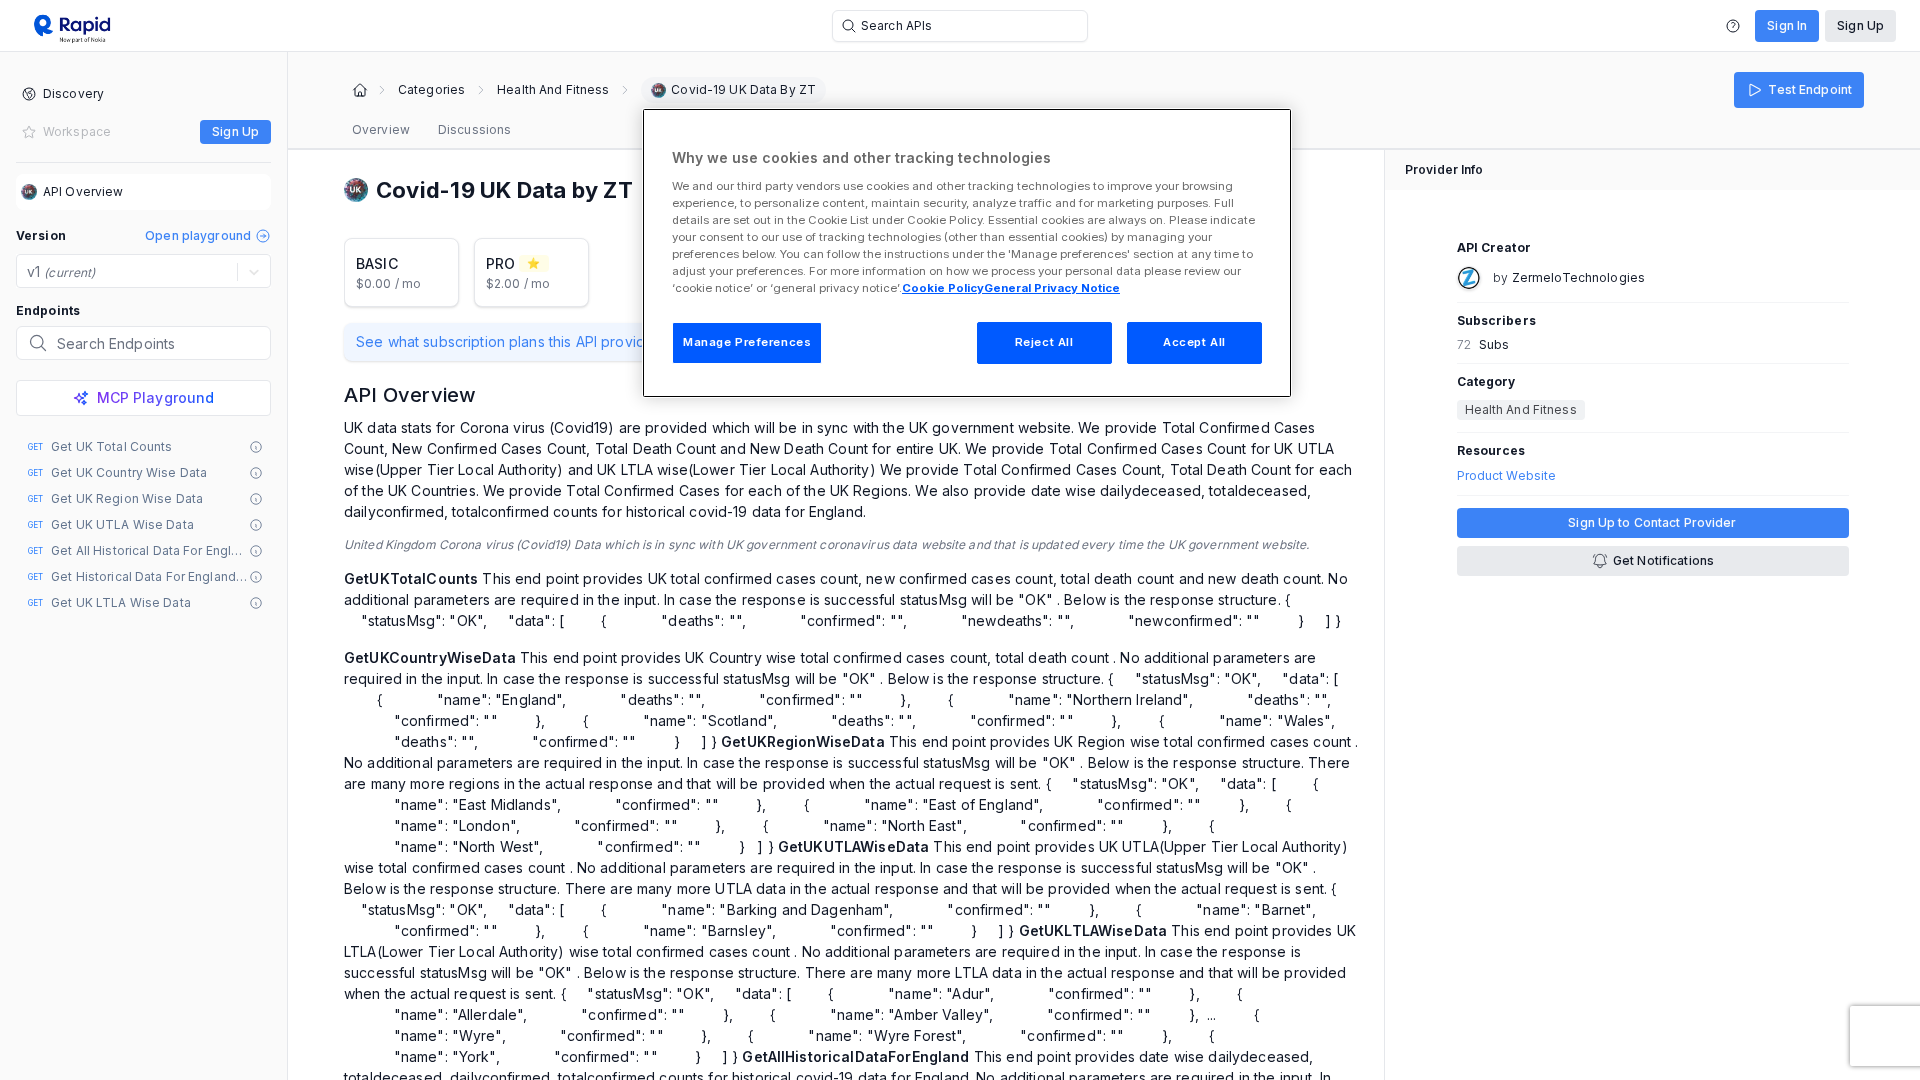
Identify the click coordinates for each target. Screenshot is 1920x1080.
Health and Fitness (553, 90)
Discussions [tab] (474, 129)
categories (431, 90)
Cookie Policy (943, 288)
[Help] (1733, 26)
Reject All (1044, 342)
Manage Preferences (747, 342)
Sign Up (1860, 25)
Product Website (1507, 476)
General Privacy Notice (1052, 288)
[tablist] (431, 130)
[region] (967, 253)
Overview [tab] (381, 129)
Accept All (1194, 342)
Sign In (1787, 25)
